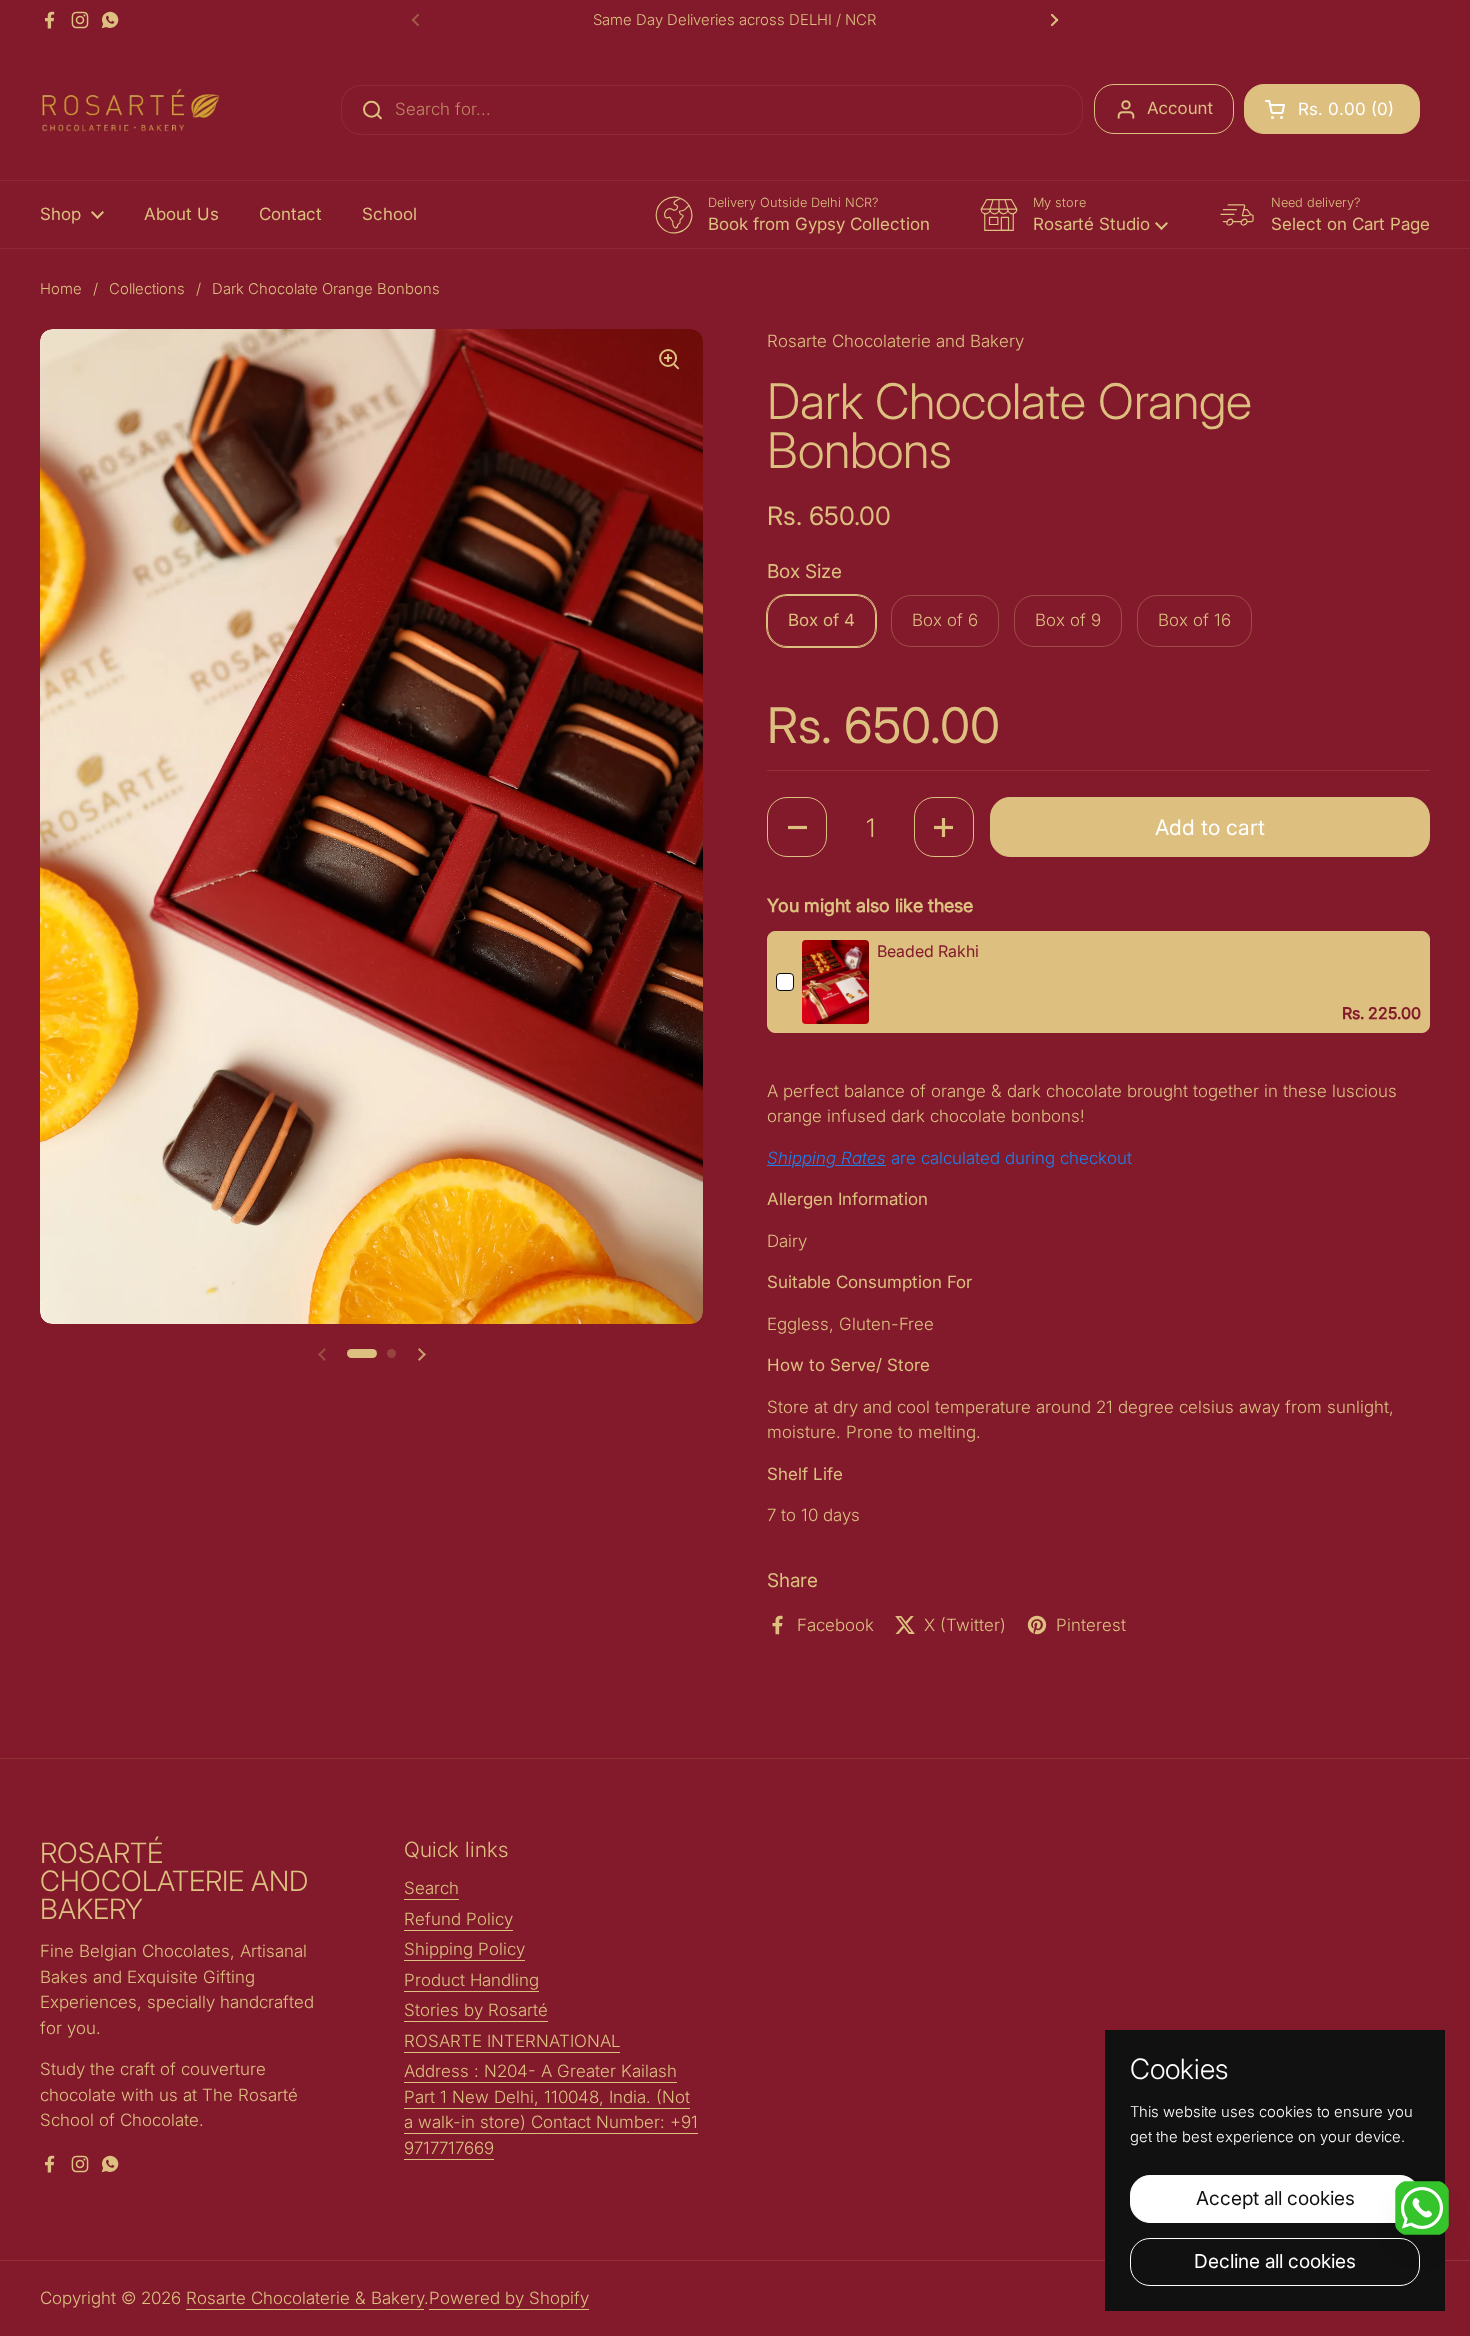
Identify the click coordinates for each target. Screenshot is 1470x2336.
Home (61, 289)
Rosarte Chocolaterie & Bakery (305, 2298)
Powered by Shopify (509, 2298)
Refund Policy (458, 1919)
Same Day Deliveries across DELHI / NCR (734, 20)
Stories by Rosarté (476, 2010)
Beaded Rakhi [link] (928, 951)
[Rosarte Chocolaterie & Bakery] (130, 110)
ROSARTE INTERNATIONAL (512, 2041)
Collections (147, 289)
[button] (1332, 109)
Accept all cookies (1275, 2198)
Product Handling (471, 1980)
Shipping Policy (464, 1949)
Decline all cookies (1275, 2261)
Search (431, 1888)
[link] (835, 982)
